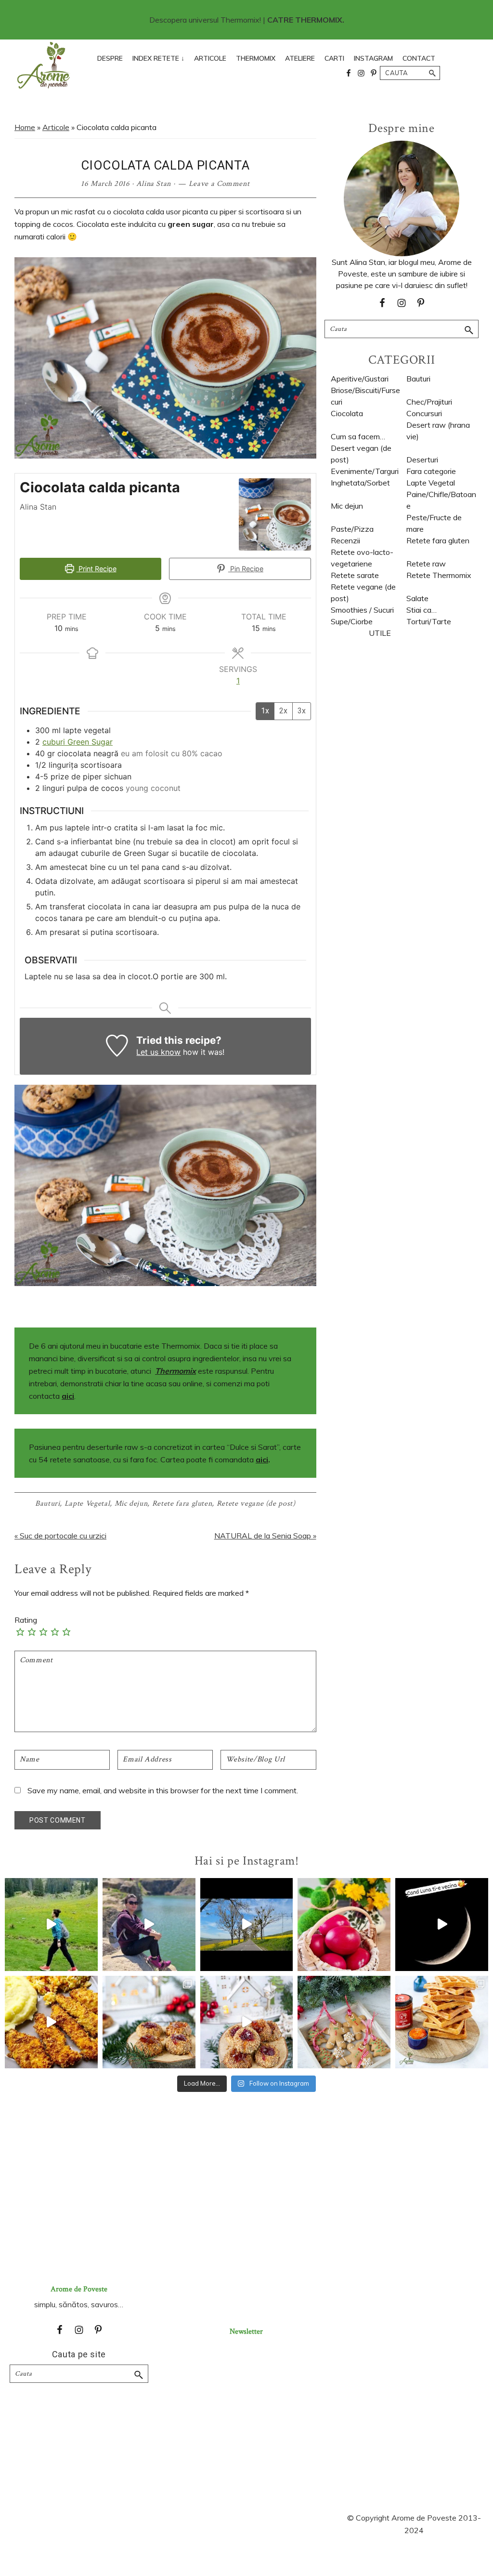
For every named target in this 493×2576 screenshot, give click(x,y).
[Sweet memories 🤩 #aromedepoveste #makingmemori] (442, 1925)
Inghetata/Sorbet (360, 483)
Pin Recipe (246, 569)
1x (265, 711)
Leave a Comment (219, 184)
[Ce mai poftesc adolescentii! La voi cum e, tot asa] (51, 2022)
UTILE (380, 633)
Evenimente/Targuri (365, 471)
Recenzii (345, 540)
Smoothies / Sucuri (362, 610)
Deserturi (422, 460)
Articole (56, 127)
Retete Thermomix (439, 575)
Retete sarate (355, 575)
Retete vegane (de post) (256, 1504)
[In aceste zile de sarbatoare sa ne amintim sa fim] (344, 1925)
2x (283, 711)
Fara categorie (431, 471)
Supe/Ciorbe (352, 621)
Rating (26, 1620)
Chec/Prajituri (429, 402)
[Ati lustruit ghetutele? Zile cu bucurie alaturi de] (344, 2022)
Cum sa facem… (358, 436)
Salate (417, 598)
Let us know (158, 1052)
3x (302, 711)
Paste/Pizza (352, 529)
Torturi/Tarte (429, 621)
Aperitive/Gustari (360, 379)
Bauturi (48, 1504)
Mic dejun (131, 1504)
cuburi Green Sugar (78, 742)
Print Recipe (97, 569)
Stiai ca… (422, 610)
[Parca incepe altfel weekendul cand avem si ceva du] (442, 2022)
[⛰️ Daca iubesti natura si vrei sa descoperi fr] (149, 1925)
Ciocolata (347, 413)
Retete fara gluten (182, 1504)
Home (25, 127)
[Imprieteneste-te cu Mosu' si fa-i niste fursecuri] (247, 2022)
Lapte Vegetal (87, 1504)
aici (68, 1396)
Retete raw (426, 564)
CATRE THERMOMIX (305, 20)
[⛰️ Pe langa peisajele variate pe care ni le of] (51, 1925)
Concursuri (424, 413)
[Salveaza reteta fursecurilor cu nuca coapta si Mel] (149, 2022)
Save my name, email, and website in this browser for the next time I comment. (163, 1790)
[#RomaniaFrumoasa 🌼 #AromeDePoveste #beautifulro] (247, 1925)
